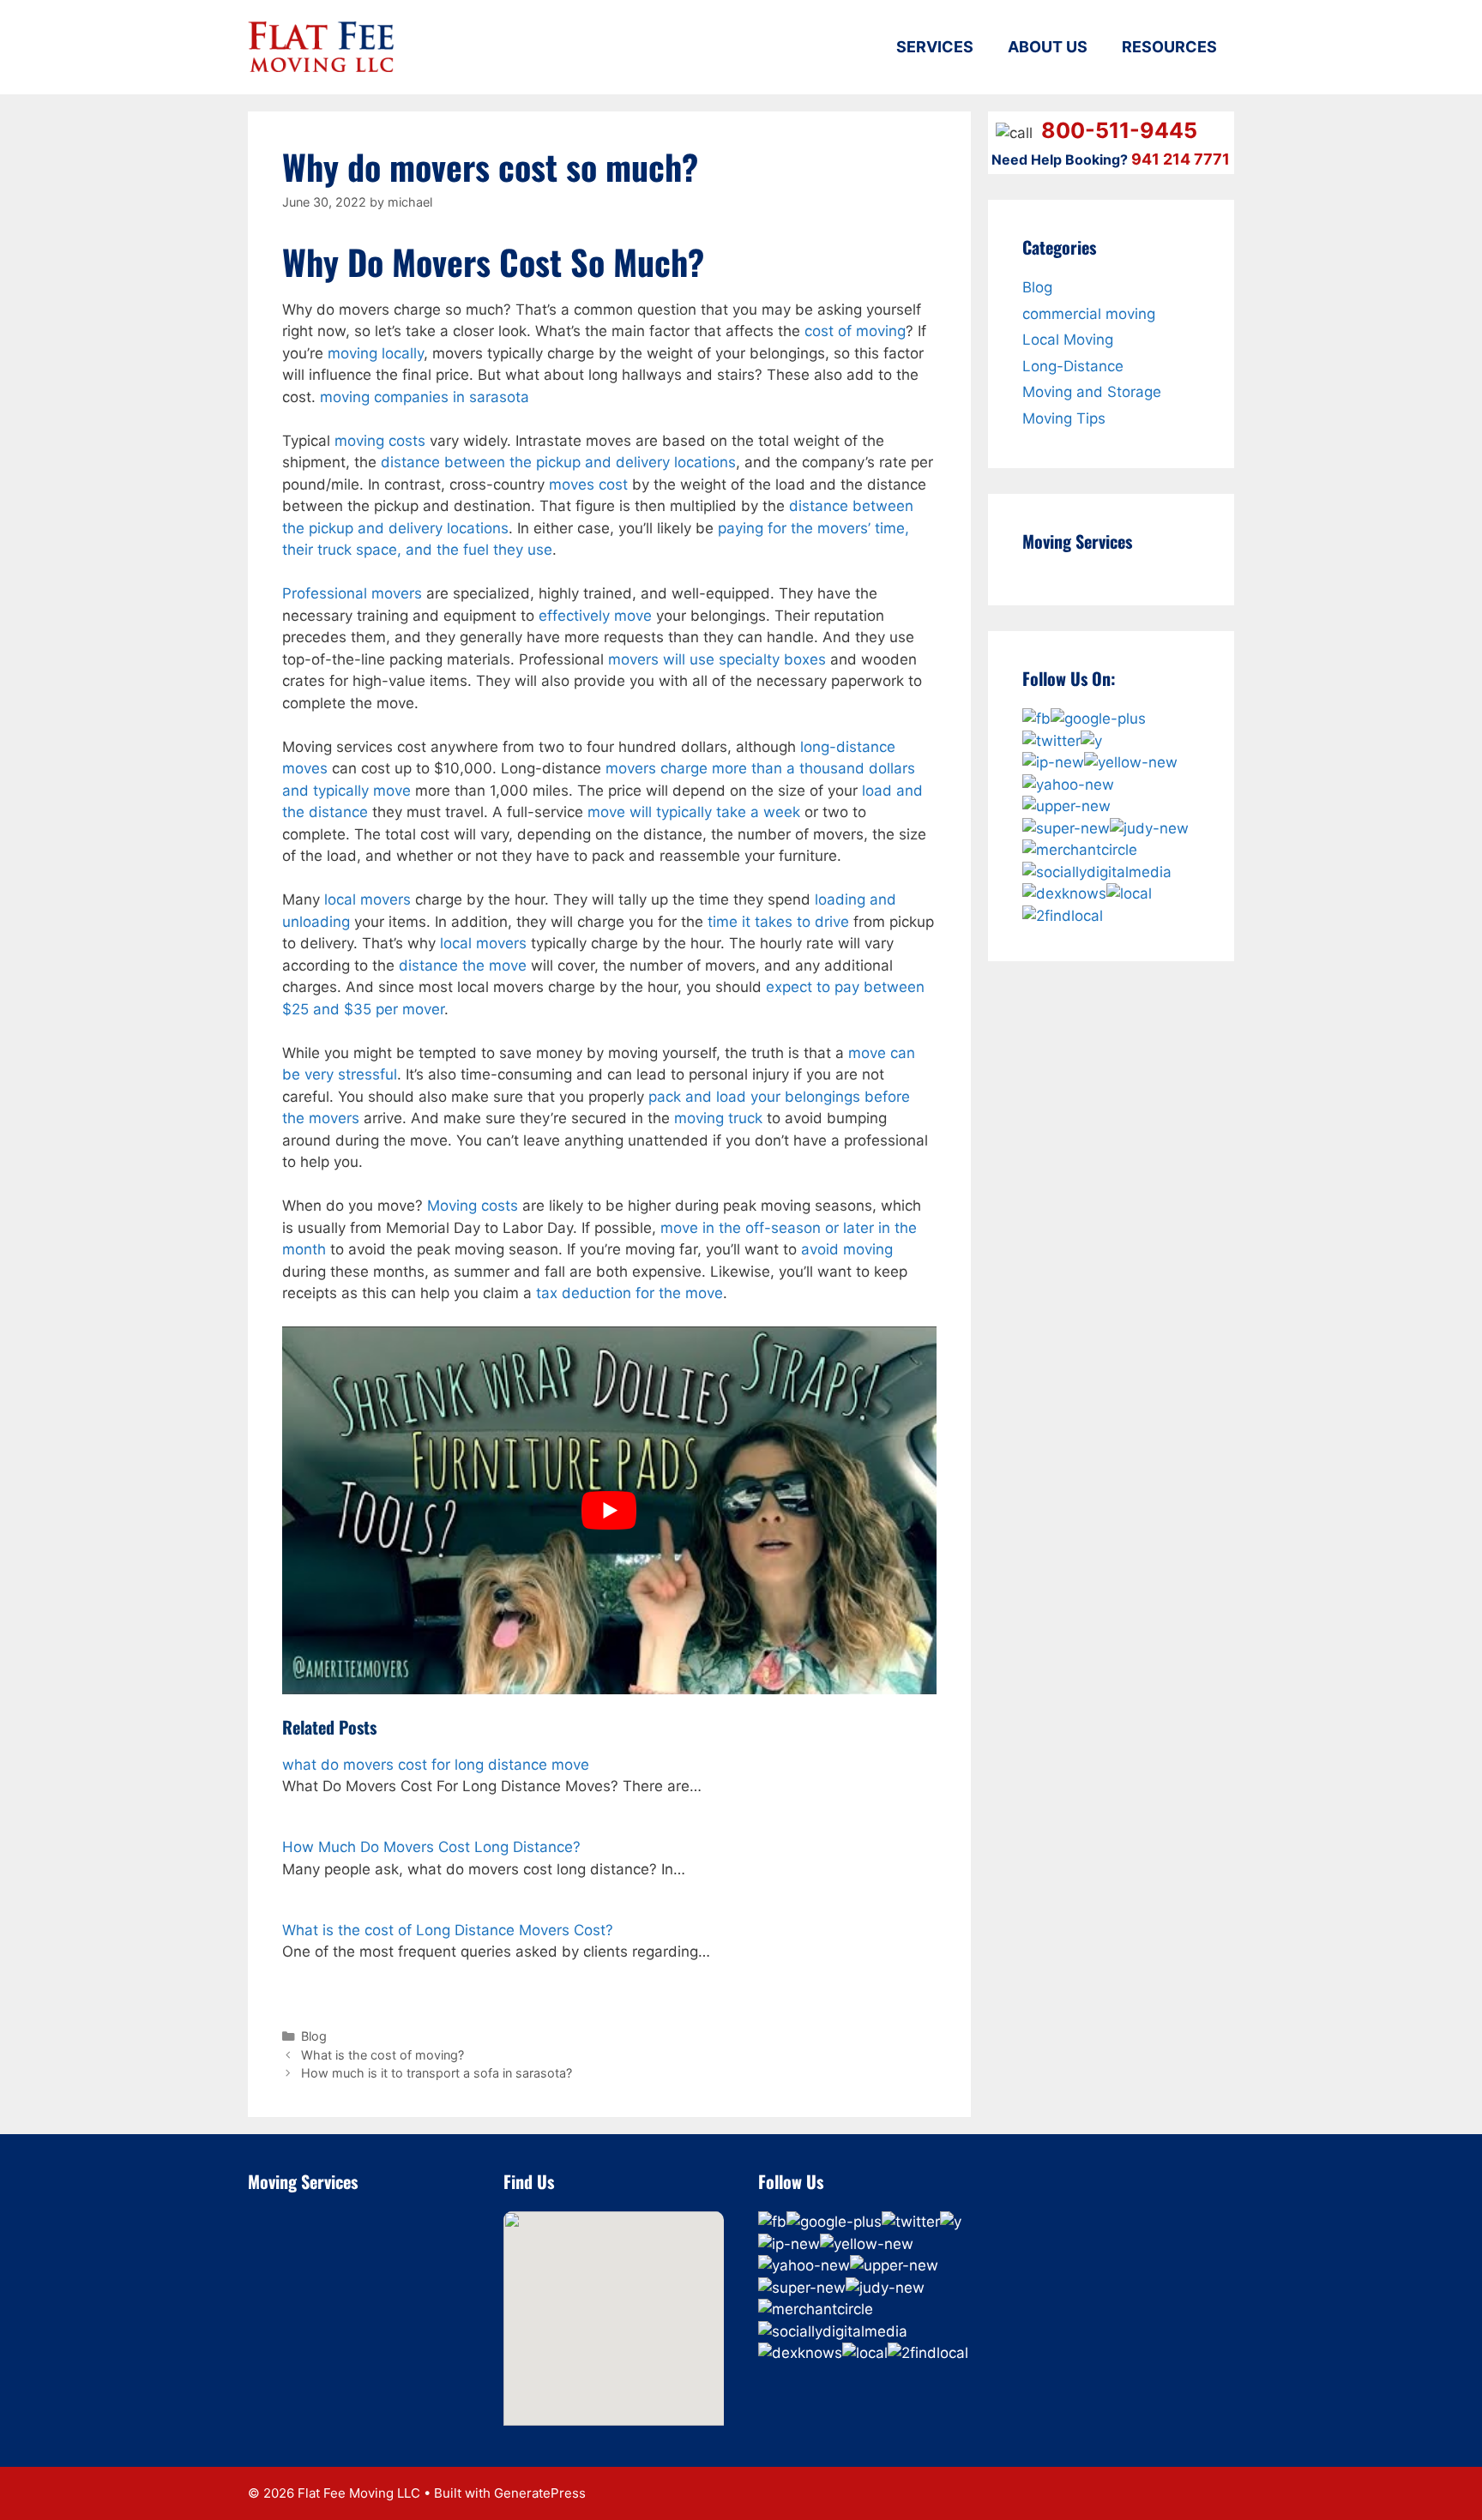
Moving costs (473, 1206)
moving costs (380, 441)
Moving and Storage (1092, 392)
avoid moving (847, 1249)
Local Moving (1068, 340)
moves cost (588, 484)
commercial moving (1089, 314)
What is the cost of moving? (383, 2055)
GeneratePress (540, 2493)
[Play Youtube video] (609, 1510)
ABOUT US (1048, 47)
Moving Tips (1064, 418)
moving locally (376, 353)
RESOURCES (1169, 47)
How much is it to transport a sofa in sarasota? (437, 2073)
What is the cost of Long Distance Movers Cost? (448, 1930)
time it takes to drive (778, 922)
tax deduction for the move (630, 1293)
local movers (367, 899)
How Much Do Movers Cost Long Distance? (431, 1847)
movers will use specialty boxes (717, 659)
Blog (314, 2036)
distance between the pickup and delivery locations (558, 462)
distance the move (463, 965)
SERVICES (935, 47)
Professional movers (352, 593)
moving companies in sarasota (425, 397)
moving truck (718, 1118)
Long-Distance (1073, 366)
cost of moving (855, 331)
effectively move (595, 616)
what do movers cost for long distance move (436, 1765)
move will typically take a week (694, 812)
